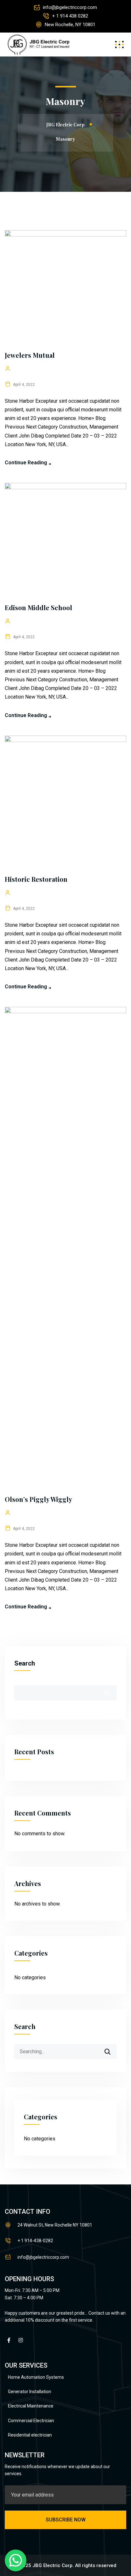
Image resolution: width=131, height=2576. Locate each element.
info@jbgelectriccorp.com (70, 7)
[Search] (112, 2049)
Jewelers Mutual (30, 355)
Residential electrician (30, 2435)
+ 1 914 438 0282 (70, 16)
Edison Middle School (38, 607)
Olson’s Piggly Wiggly (38, 1499)
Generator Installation (30, 2392)
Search (25, 1663)
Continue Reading (26, 463)
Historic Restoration (36, 879)
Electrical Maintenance (31, 2406)
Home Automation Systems (36, 2377)
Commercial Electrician (31, 2421)
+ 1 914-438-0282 (35, 2241)
